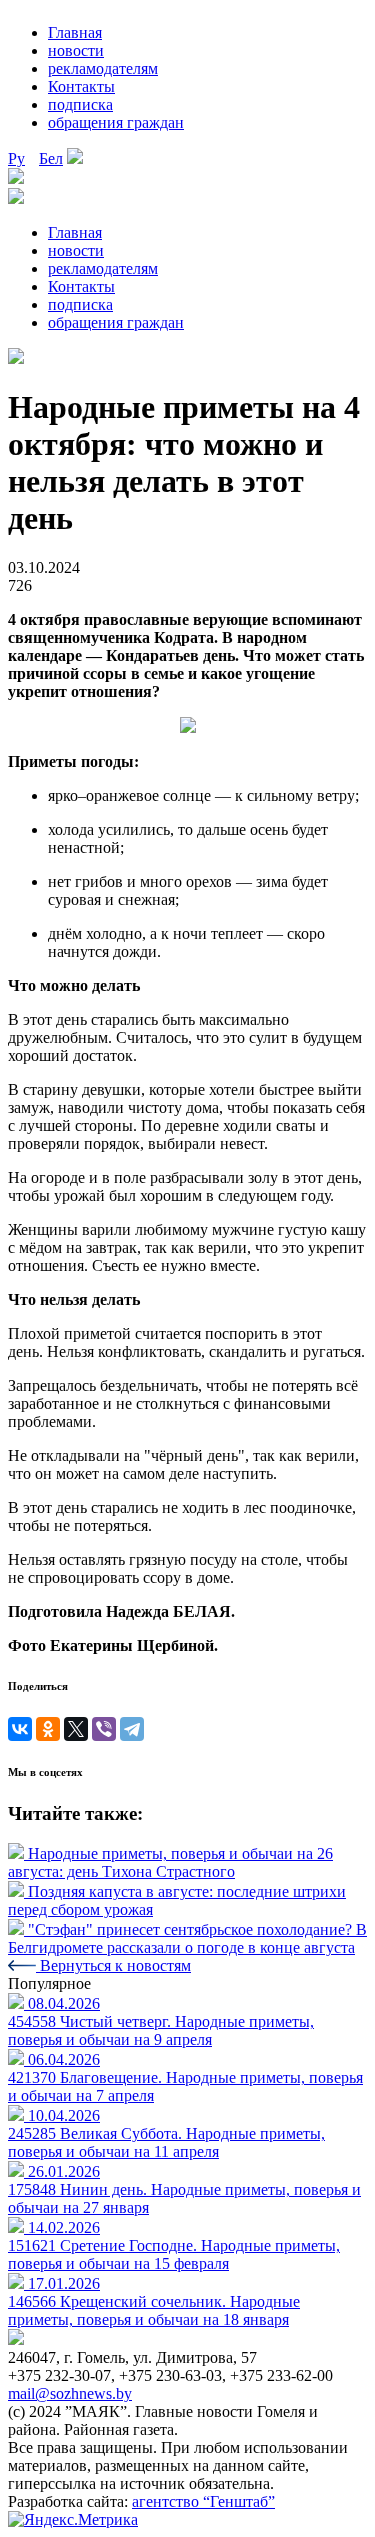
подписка (80, 104)
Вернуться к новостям (113, 1965)
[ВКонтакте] (20, 1729)
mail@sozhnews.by (70, 2393)
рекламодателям (103, 68)
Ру (16, 158)
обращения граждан (116, 122)
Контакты (81, 86)
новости (76, 50)
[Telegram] (132, 1729)
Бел (51, 158)
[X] (76, 1729)
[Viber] (104, 1729)
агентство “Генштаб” (203, 2501)
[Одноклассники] (48, 1729)
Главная (75, 32)
